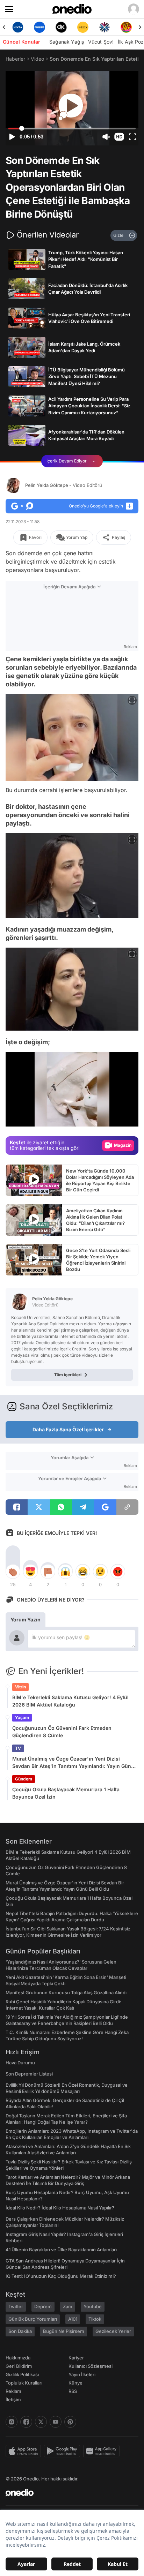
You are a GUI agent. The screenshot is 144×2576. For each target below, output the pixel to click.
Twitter (16, 2306)
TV (18, 1748)
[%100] (83, 27)
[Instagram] (12, 2422)
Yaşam (22, 1718)
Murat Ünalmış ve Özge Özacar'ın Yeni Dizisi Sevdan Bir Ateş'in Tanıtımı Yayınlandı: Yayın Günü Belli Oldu (73, 1763)
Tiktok (95, 2319)
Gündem (24, 1779)
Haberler (15, 59)
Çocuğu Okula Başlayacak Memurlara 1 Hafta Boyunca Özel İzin (66, 1793)
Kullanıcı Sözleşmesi (91, 2366)
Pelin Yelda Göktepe (64, 485)
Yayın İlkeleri (82, 2374)
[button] (119, 137)
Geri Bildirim (19, 2366)
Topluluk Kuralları (24, 2383)
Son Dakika (20, 2331)
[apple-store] (25, 2451)
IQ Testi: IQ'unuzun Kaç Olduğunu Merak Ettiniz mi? (61, 2276)
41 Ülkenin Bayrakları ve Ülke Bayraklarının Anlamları (61, 2250)
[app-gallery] (103, 2451)
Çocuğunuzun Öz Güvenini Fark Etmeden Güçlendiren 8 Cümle (62, 1732)
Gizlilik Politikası (22, 2374)
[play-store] (63, 2451)
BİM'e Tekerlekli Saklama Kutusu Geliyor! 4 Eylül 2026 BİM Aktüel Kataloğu (70, 1701)
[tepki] (13, 1572)
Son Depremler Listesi (29, 2074)
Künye (75, 2383)
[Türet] (126, 27)
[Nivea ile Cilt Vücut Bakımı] (18, 27)
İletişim (13, 2400)
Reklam (13, 2391)
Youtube (93, 2306)
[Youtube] (56, 2422)
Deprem (43, 2306)
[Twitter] (41, 2422)
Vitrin (20, 1687)
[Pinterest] (70, 2422)
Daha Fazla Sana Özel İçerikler (68, 1429)
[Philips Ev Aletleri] (39, 27)
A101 (73, 2319)
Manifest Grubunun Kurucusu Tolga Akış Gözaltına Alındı (66, 1993)
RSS (73, 2391)
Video (37, 59)
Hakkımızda (18, 2358)
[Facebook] (26, 2422)
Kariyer (76, 2358)
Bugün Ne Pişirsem (64, 2331)
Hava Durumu (20, 2063)
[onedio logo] (68, 2493)
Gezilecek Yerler (113, 2331)
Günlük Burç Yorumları (33, 2319)
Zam (68, 2306)
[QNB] (105, 27)
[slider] (72, 129)
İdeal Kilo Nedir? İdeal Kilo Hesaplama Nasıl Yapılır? (60, 2208)
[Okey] (61, 27)
